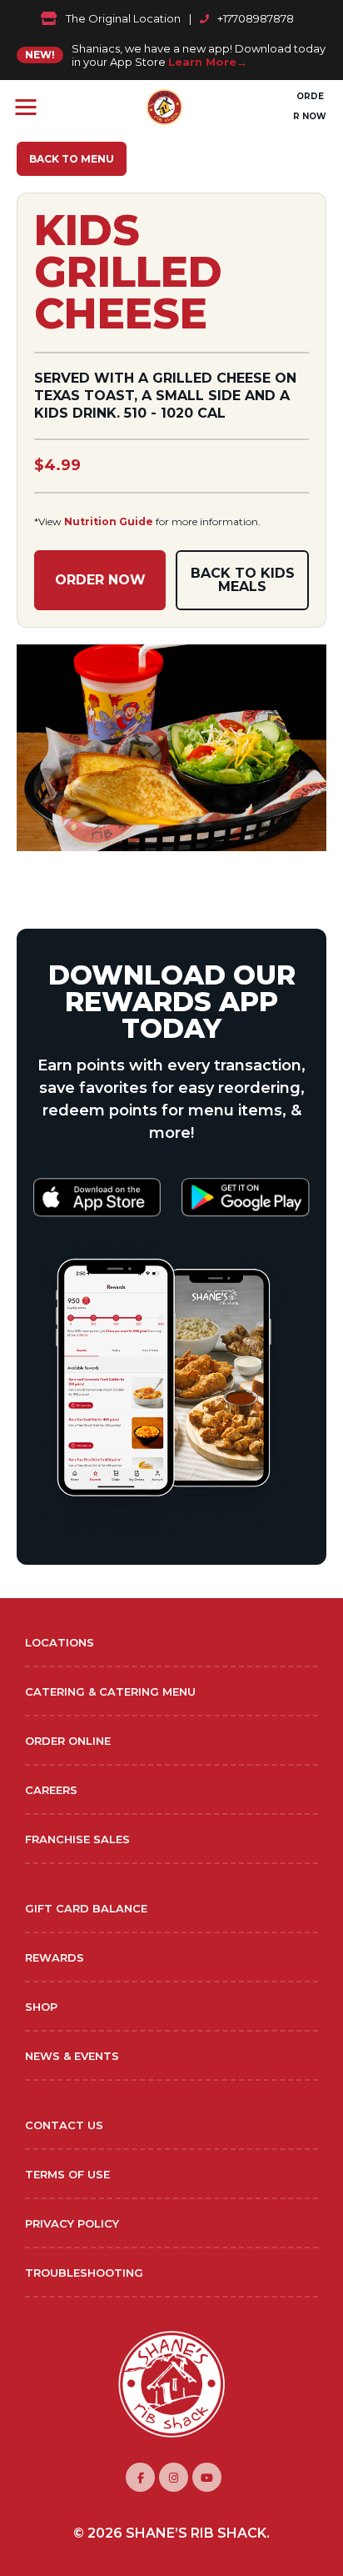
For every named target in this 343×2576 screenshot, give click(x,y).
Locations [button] (60, 1642)
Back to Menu (72, 159)
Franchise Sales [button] (77, 1839)
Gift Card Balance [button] (86, 1908)
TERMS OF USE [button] (67, 2174)
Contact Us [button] (64, 2125)
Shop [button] (41, 2007)
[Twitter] (207, 2477)
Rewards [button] (55, 1957)
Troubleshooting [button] (84, 2273)
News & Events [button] (72, 2056)
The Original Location (123, 18)
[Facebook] (140, 2477)
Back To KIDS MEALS (243, 580)
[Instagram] (174, 2477)
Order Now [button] (310, 106)
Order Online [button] (68, 1741)
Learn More (202, 62)
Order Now (100, 580)
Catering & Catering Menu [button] (110, 1691)
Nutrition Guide (109, 521)
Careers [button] (51, 1790)
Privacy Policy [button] (72, 2223)
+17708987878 (256, 18)
